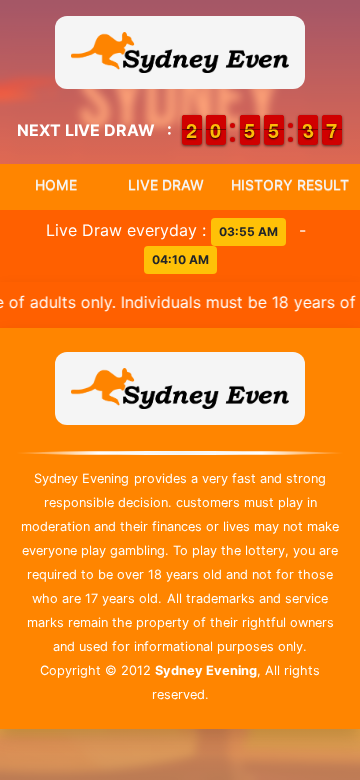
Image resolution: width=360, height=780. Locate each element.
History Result (290, 184)
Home (56, 184)
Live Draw (166, 184)
